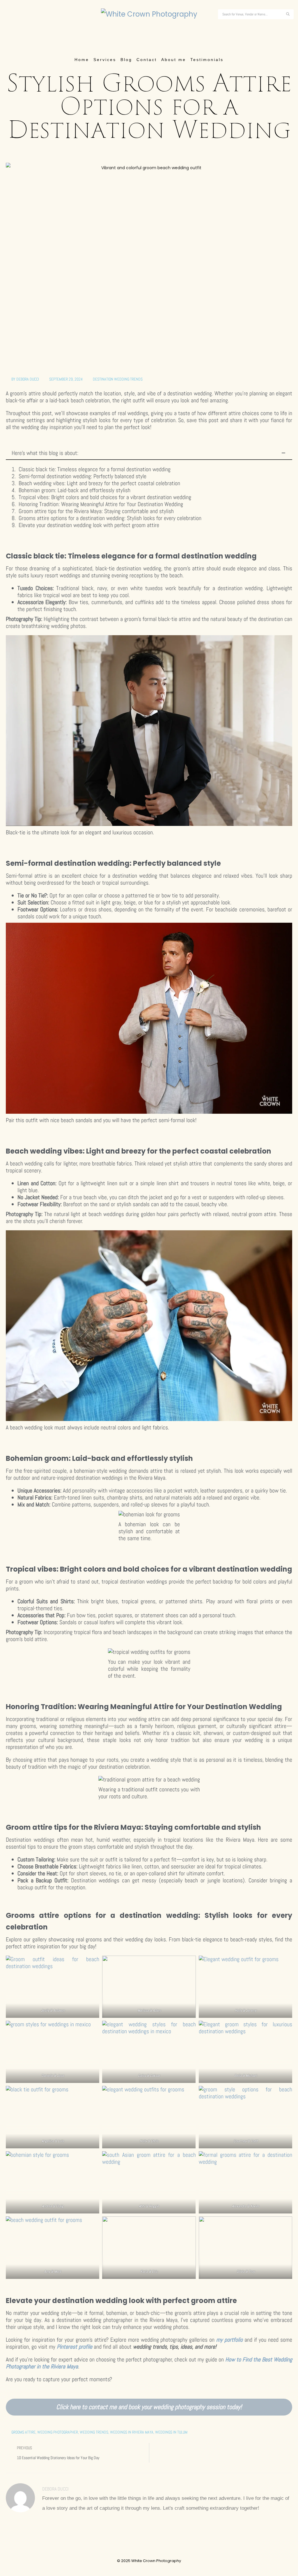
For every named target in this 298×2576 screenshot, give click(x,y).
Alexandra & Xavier (245, 2206)
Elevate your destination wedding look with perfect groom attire (89, 525)
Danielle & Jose (53, 2076)
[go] (288, 14)
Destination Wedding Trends (118, 379)
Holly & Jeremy (245, 2010)
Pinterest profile (74, 2347)
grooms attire (23, 2432)
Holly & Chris (149, 2141)
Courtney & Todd (245, 2141)
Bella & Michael (245, 2076)
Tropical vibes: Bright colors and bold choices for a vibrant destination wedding (105, 497)
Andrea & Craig (53, 2206)
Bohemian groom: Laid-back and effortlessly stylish (74, 490)
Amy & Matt (53, 2271)
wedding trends (94, 2432)
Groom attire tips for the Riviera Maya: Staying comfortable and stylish (96, 511)
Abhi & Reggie (149, 2206)
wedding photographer (58, 2432)
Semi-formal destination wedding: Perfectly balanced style (83, 476)
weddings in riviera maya (132, 2432)
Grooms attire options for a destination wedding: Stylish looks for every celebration (110, 518)
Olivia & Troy (245, 2271)
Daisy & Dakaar (149, 2076)
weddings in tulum (171, 2432)
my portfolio (229, 2340)
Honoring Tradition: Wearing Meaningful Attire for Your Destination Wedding (101, 504)
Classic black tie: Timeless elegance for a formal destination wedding (95, 469)
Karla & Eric (149, 2271)
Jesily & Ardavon (53, 2010)
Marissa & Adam (149, 2010)
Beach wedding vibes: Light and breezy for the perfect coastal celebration (99, 483)
